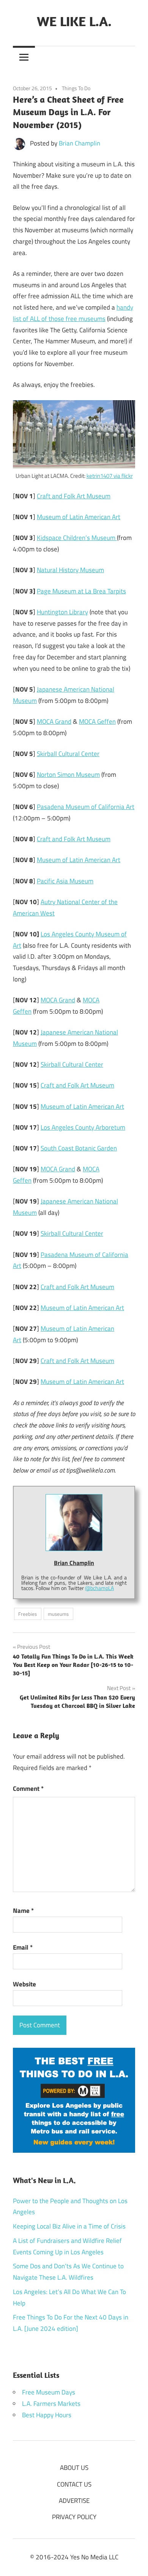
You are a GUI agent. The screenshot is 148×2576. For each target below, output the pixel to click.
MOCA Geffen (97, 721)
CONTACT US (74, 2484)
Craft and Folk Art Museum (74, 496)
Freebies (28, 1614)
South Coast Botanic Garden (79, 1148)
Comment (28, 1789)
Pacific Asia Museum (65, 881)
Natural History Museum (70, 570)
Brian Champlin (80, 143)
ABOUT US (74, 2468)
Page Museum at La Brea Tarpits (81, 591)
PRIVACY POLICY (74, 2517)
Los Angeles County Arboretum (83, 1127)
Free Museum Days (49, 2392)
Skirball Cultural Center (68, 754)
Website (24, 1984)
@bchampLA (99, 1588)
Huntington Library (62, 612)
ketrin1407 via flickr (110, 476)
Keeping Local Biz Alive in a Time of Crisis (69, 2226)
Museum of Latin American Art (79, 517)
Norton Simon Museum (68, 775)
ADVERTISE (74, 2501)
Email (23, 1947)
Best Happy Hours (47, 2415)
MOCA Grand (54, 721)
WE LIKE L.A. (74, 21)
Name (23, 1911)
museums (58, 1614)
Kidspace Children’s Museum (77, 538)
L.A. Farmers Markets (51, 2404)
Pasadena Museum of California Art (86, 807)
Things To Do (76, 88)
